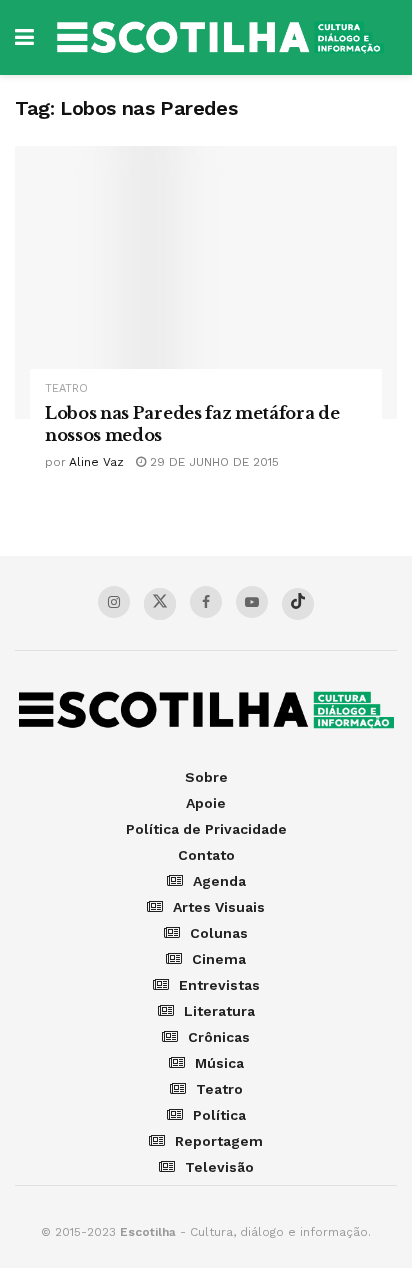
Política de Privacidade (206, 829)
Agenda (219, 881)
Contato (206, 855)
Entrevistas (219, 985)
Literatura (219, 1011)
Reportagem (219, 1141)
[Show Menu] (24, 37)
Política (219, 1115)
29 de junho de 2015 (212, 462)
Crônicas (219, 1037)
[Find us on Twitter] (160, 604)
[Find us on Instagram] (114, 602)
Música (219, 1063)
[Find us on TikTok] (298, 604)
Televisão (219, 1167)
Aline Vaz (96, 462)
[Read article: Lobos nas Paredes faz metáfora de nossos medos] (206, 282)
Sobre (206, 777)
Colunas (219, 933)
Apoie (206, 803)
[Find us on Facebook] (206, 602)
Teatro (66, 388)
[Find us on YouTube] (252, 602)
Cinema (219, 959)
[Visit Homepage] (220, 37)
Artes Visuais (219, 907)
